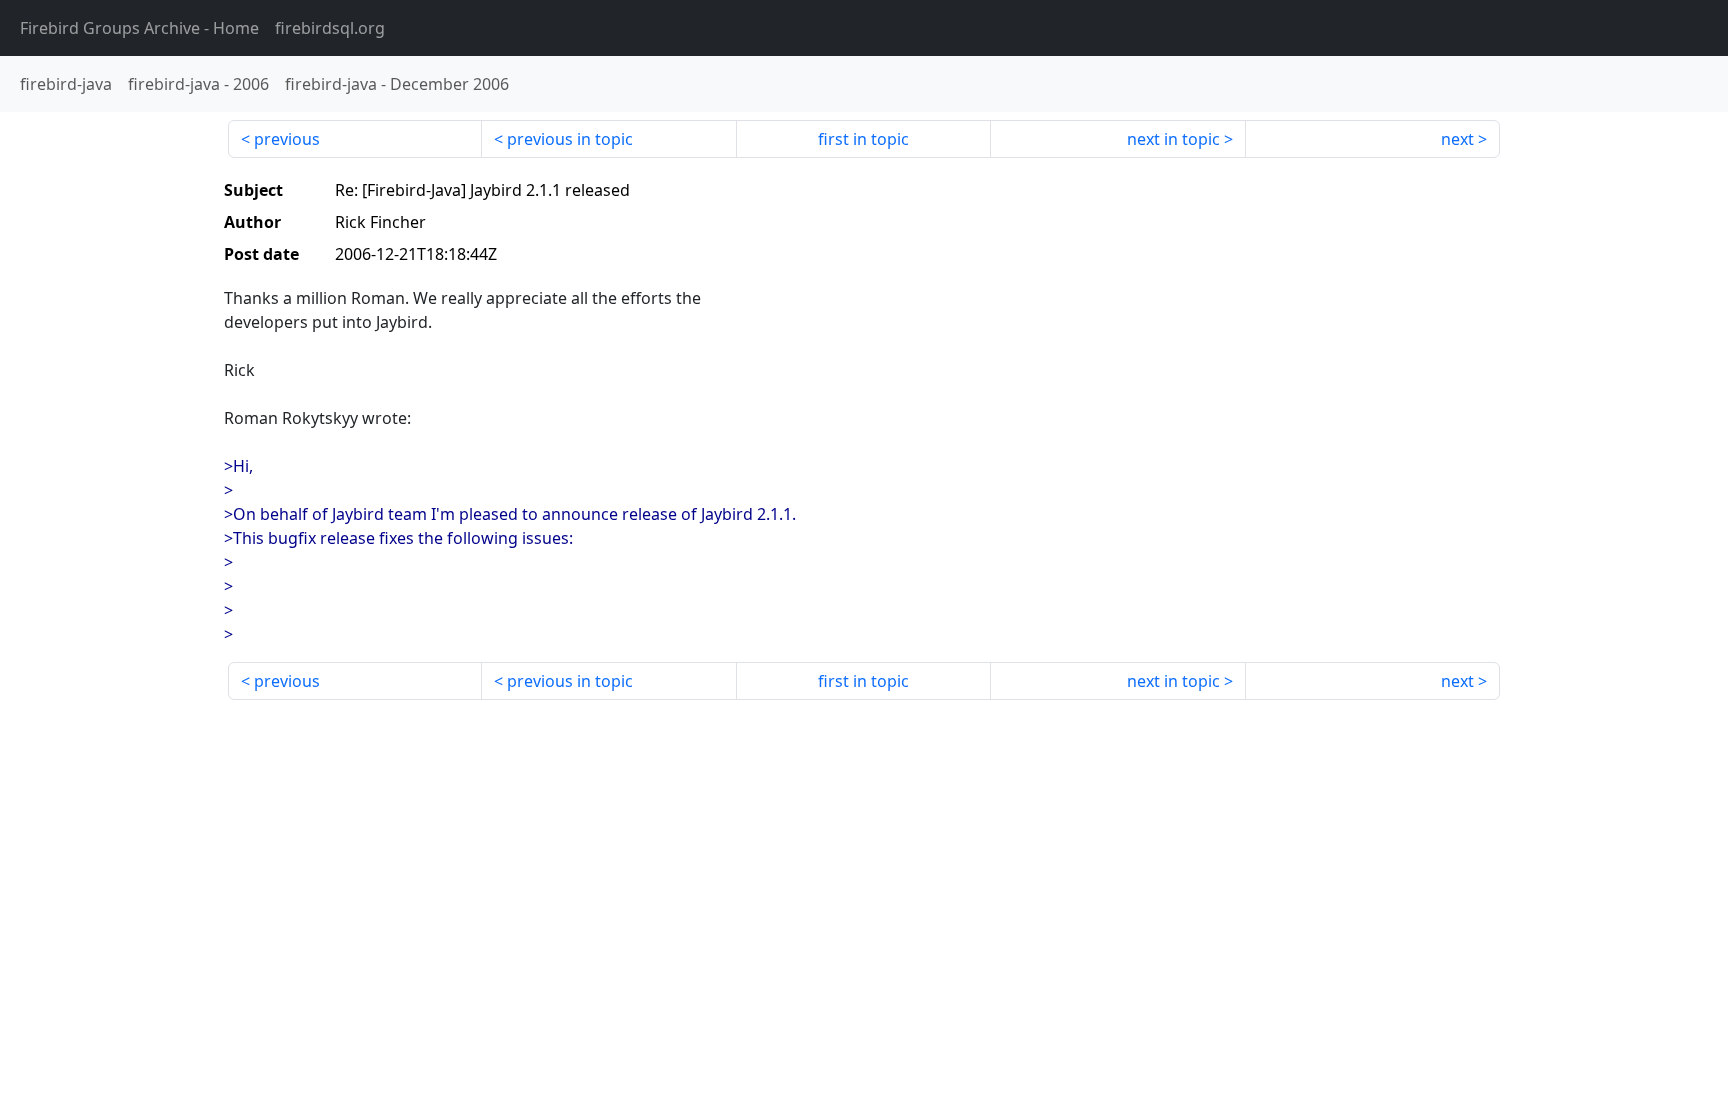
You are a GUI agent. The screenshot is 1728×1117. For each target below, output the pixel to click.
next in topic (1173, 139)
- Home (139, 28)
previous (287, 139)
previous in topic (570, 139)
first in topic (863, 139)
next (1457, 139)
